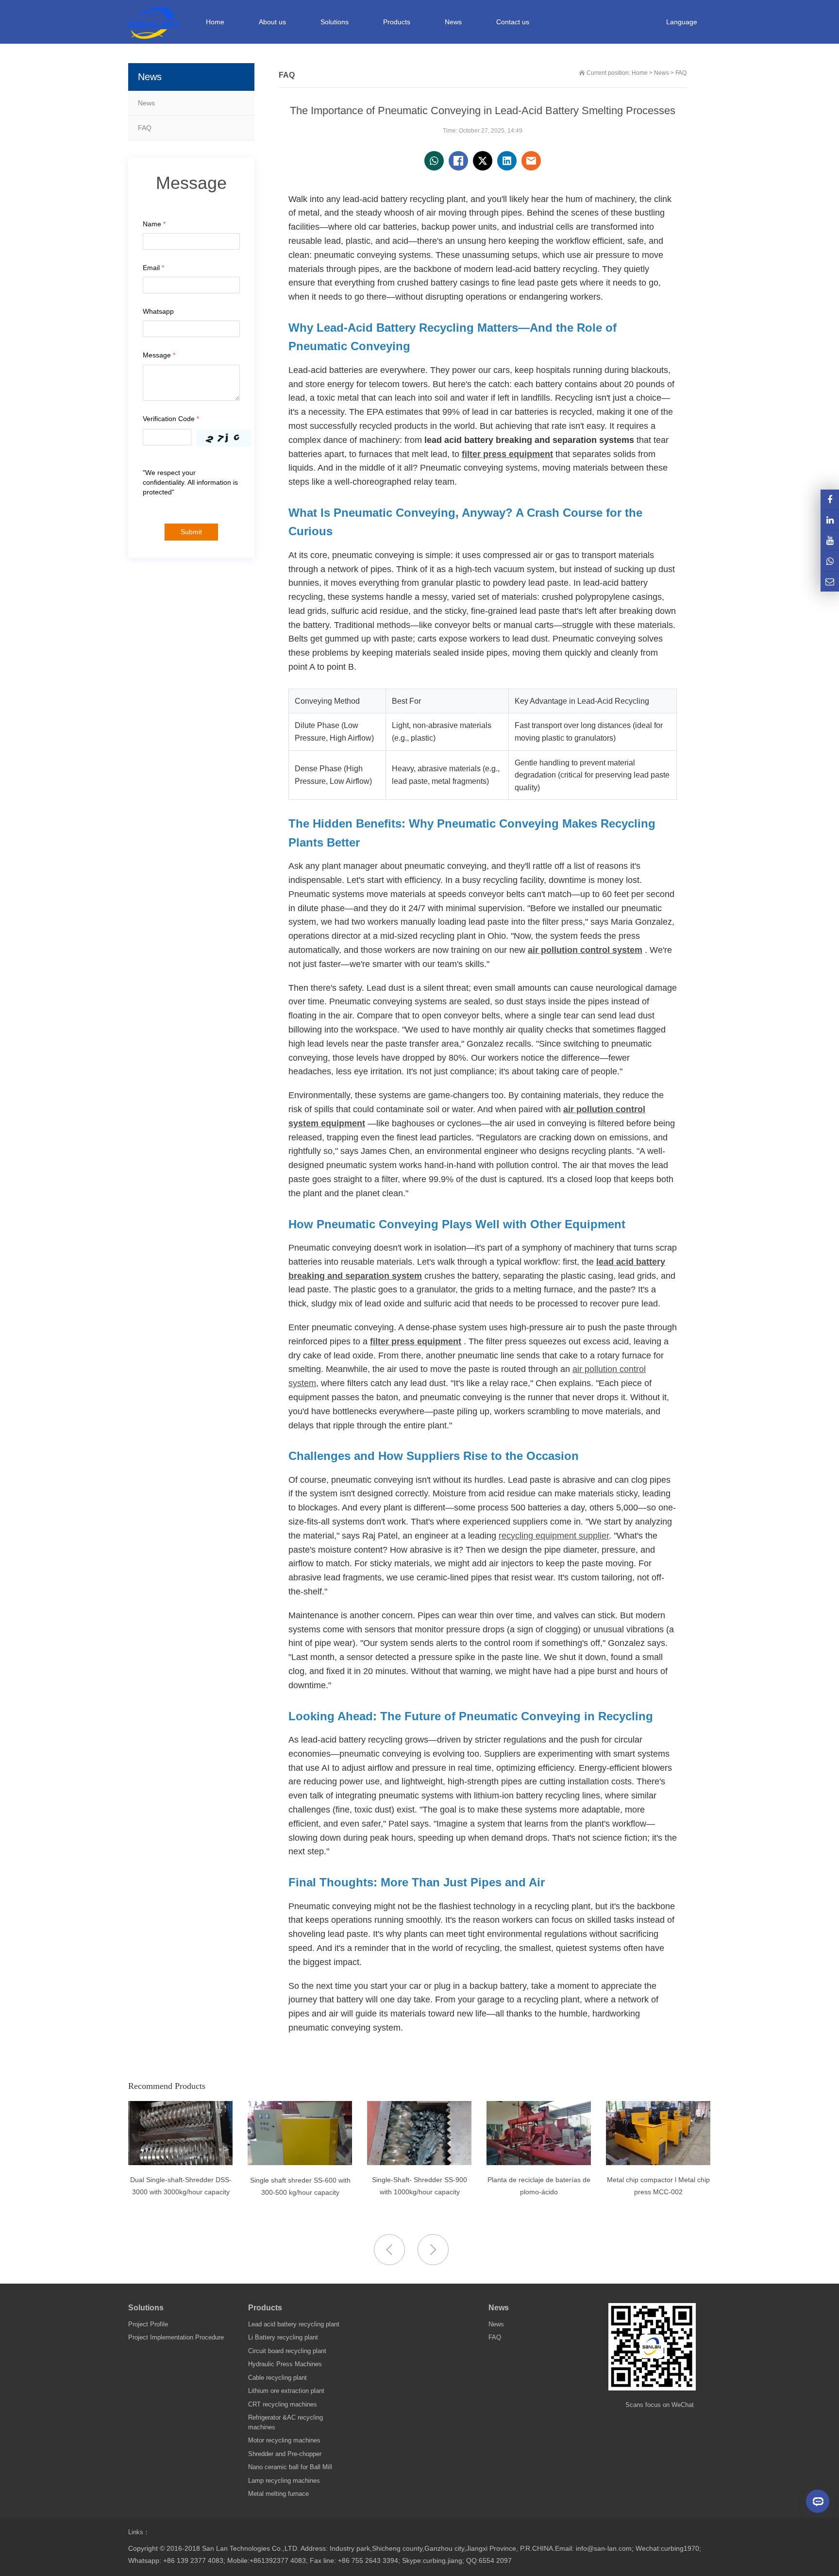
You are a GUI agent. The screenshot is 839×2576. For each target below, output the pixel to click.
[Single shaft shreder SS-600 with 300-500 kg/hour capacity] (300, 2163)
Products (265, 2308)
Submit (191, 532)
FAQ (145, 128)
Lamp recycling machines (284, 2481)
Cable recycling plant (277, 2378)
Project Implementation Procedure (176, 2337)
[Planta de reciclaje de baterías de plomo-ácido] (539, 2163)
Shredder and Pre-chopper (285, 2454)
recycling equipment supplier (554, 1536)
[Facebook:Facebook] (830, 500)
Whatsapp (158, 311)
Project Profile (148, 2324)
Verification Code (171, 419)
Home (215, 22)
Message (159, 355)
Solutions (146, 2308)
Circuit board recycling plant (287, 2351)
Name (154, 224)
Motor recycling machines (284, 2440)
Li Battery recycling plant (283, 2337)
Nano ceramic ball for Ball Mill (290, 2467)
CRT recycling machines (283, 2404)
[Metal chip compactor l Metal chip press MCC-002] (658, 2163)
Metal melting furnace (278, 2494)
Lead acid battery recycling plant (294, 2324)
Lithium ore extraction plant (286, 2391)
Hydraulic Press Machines (285, 2364)
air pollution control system (585, 950)
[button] (433, 2250)
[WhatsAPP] (830, 561)
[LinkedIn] (830, 520)
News (146, 103)
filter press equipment (507, 454)
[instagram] (830, 540)
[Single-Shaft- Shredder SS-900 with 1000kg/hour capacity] (419, 2163)
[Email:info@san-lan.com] (830, 582)
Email (153, 268)
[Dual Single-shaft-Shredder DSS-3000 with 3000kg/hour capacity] (180, 2163)
